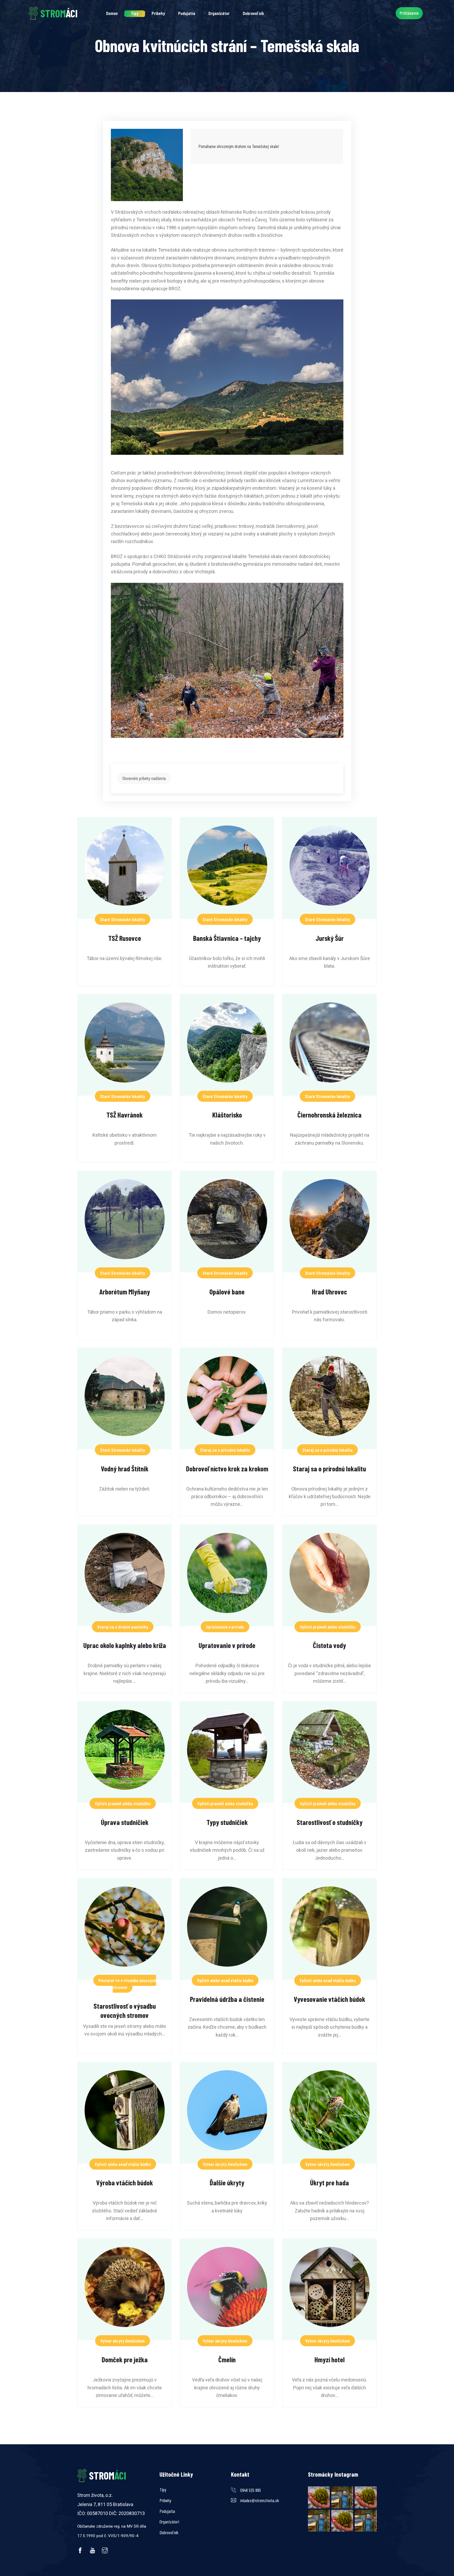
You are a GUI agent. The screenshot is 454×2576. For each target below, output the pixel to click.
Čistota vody (329, 1645)
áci (59, 13)
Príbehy (158, 13)
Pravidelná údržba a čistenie (227, 1999)
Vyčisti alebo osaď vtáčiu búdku (225, 1980)
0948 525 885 (251, 2490)
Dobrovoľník (253, 13)
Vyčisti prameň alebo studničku (328, 1627)
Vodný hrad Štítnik (125, 1468)
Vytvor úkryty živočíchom (225, 2164)
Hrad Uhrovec (329, 1292)
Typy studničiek (227, 1822)
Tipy (135, 13)
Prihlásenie (409, 13)
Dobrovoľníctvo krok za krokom (227, 1468)
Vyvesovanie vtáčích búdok (329, 1999)
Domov (112, 13)
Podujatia (187, 13)
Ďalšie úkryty (227, 2182)
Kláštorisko (227, 1115)
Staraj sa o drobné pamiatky (123, 1627)
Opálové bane (227, 1292)
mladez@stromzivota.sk (260, 2500)
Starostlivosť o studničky (330, 1822)
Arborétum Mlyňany (125, 1292)
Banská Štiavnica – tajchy (227, 938)
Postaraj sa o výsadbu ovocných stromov (127, 1984)
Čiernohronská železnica (329, 1115)
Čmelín (227, 2359)
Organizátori (169, 2522)
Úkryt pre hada (329, 2182)
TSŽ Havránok (125, 1115)
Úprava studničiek (125, 1822)
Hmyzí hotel (330, 2359)
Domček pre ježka (125, 2359)
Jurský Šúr (330, 938)
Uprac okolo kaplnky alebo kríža (125, 1645)
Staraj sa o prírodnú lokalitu (225, 1450)
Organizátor (219, 13)
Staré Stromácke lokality (123, 919)
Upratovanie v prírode (225, 1627)
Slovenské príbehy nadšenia (144, 778)
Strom (108, 2475)
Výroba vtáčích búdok (125, 2182)
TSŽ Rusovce (125, 938)
